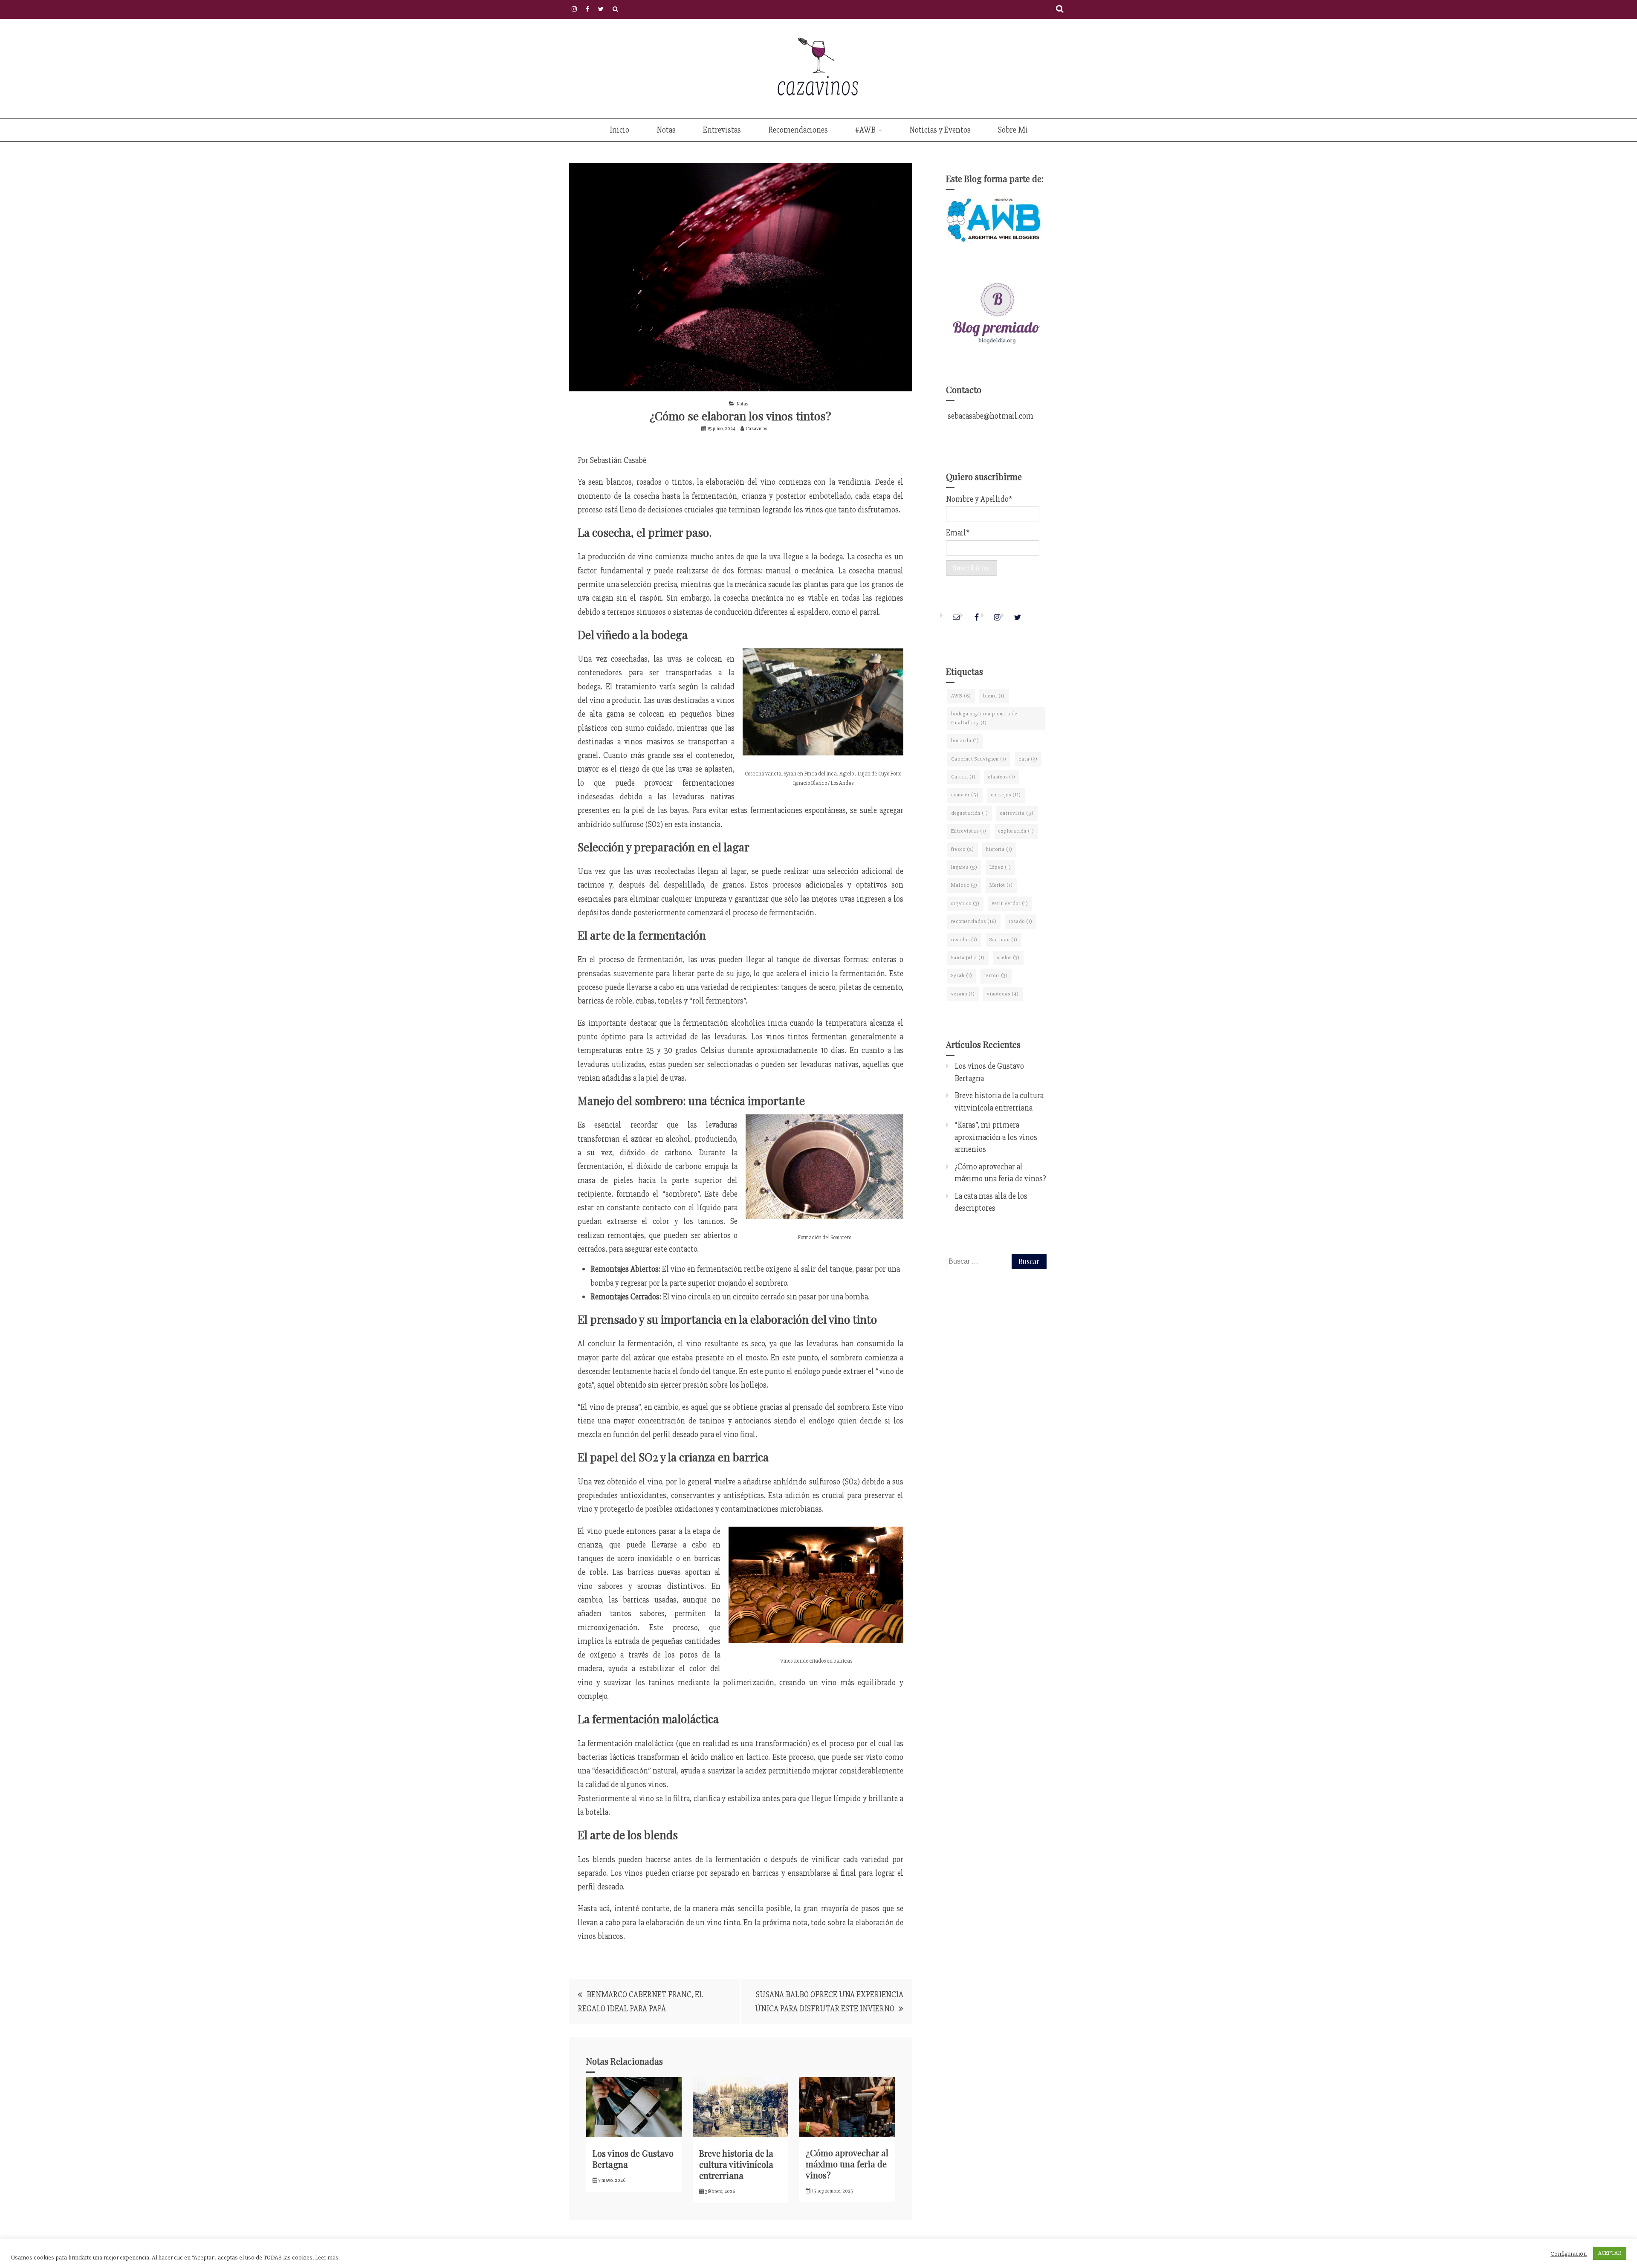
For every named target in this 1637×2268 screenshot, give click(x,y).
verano (963, 994)
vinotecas (1003, 994)
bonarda (965, 741)
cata (1028, 759)
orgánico (965, 904)
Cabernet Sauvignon (979, 759)
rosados (964, 940)
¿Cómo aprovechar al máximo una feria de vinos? (847, 2164)
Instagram (574, 9)
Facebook (587, 9)
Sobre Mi (1013, 130)
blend (994, 696)
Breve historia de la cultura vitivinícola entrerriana (736, 2164)
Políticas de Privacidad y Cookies (615, 9)
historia (999, 849)
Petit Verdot (1010, 904)
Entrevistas (722, 130)
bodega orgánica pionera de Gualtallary (984, 718)
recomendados (974, 921)
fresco (963, 849)
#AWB (865, 130)
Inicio (619, 130)
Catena (963, 777)
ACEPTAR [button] (1610, 2253)
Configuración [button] (1569, 2254)
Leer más (327, 2257)
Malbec (964, 885)
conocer (965, 795)
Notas (666, 130)
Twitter (601, 9)
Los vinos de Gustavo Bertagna (633, 2159)
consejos (1006, 795)
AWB (961, 696)
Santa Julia (968, 958)
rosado (1021, 921)
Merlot (1001, 885)
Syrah (962, 976)
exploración (1016, 831)
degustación (970, 813)
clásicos (1002, 777)
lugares (964, 867)
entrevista (1017, 813)
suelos (1008, 958)
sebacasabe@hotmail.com (990, 416)
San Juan (1004, 940)
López (1000, 867)
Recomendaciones (798, 130)
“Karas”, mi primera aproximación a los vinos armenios (996, 1137)
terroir (996, 976)
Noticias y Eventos (940, 130)
